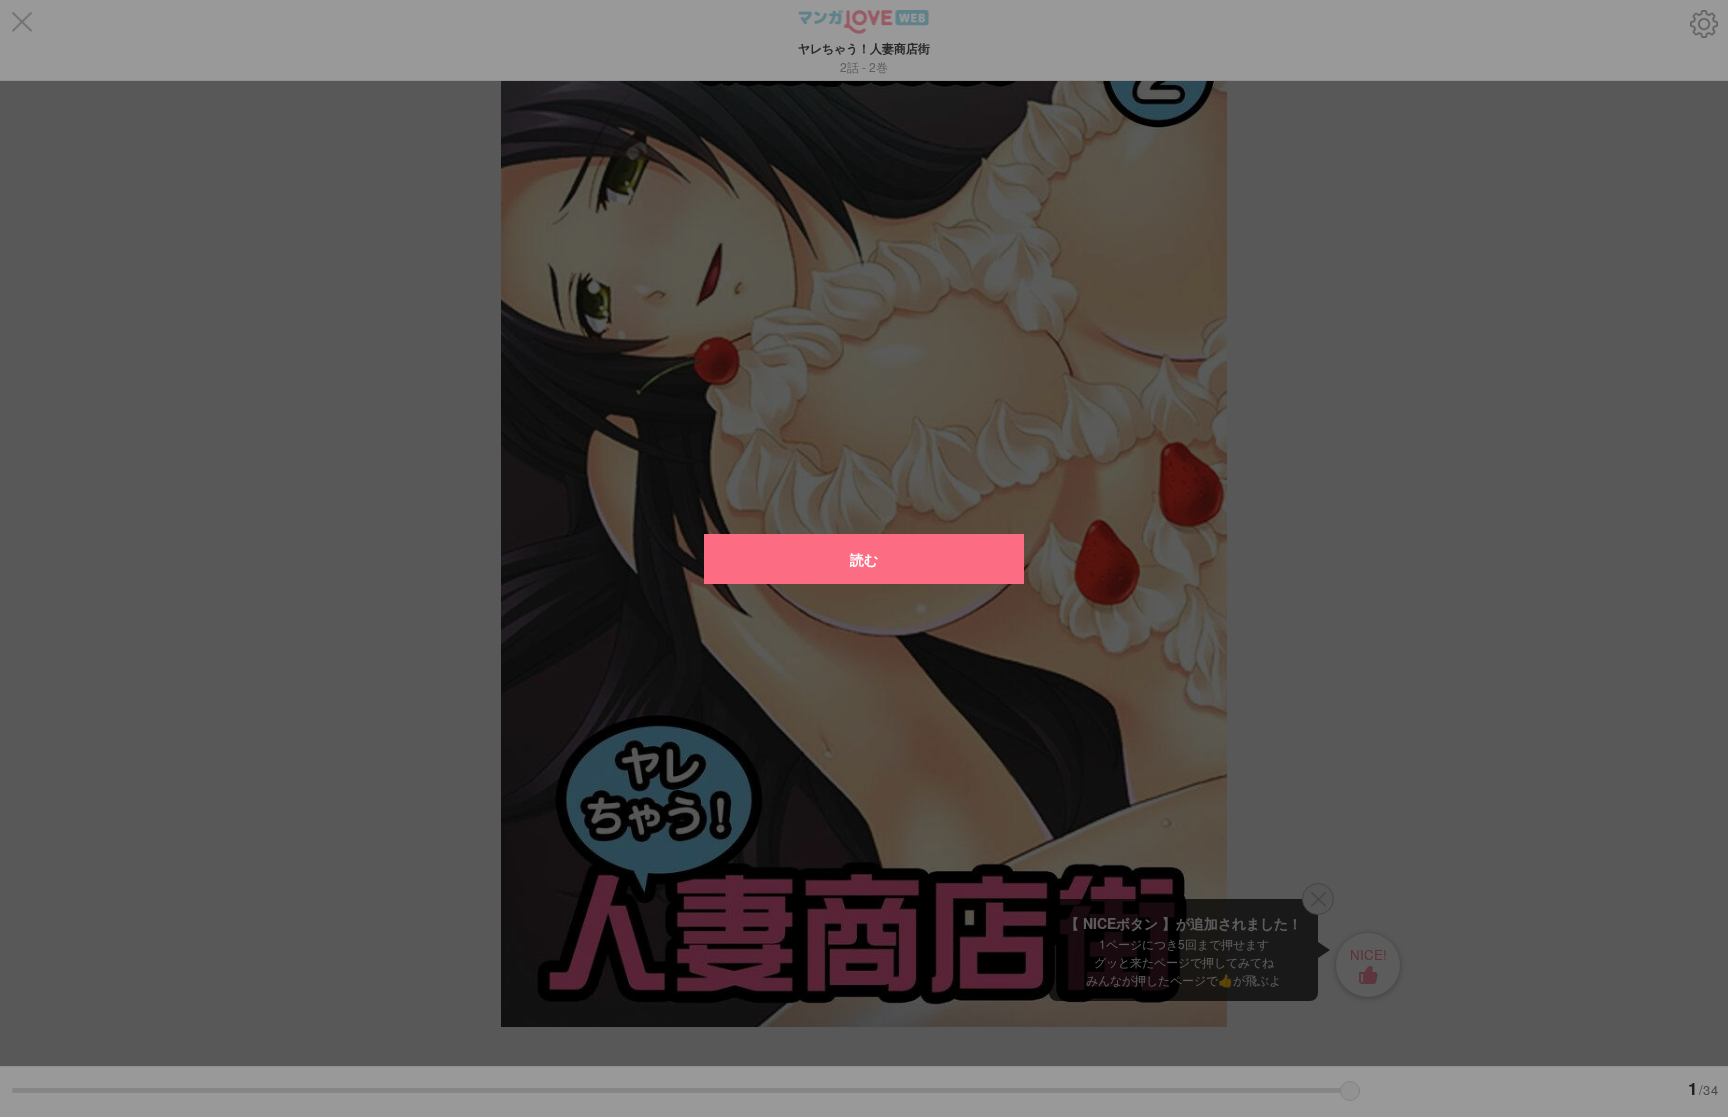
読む (864, 559)
